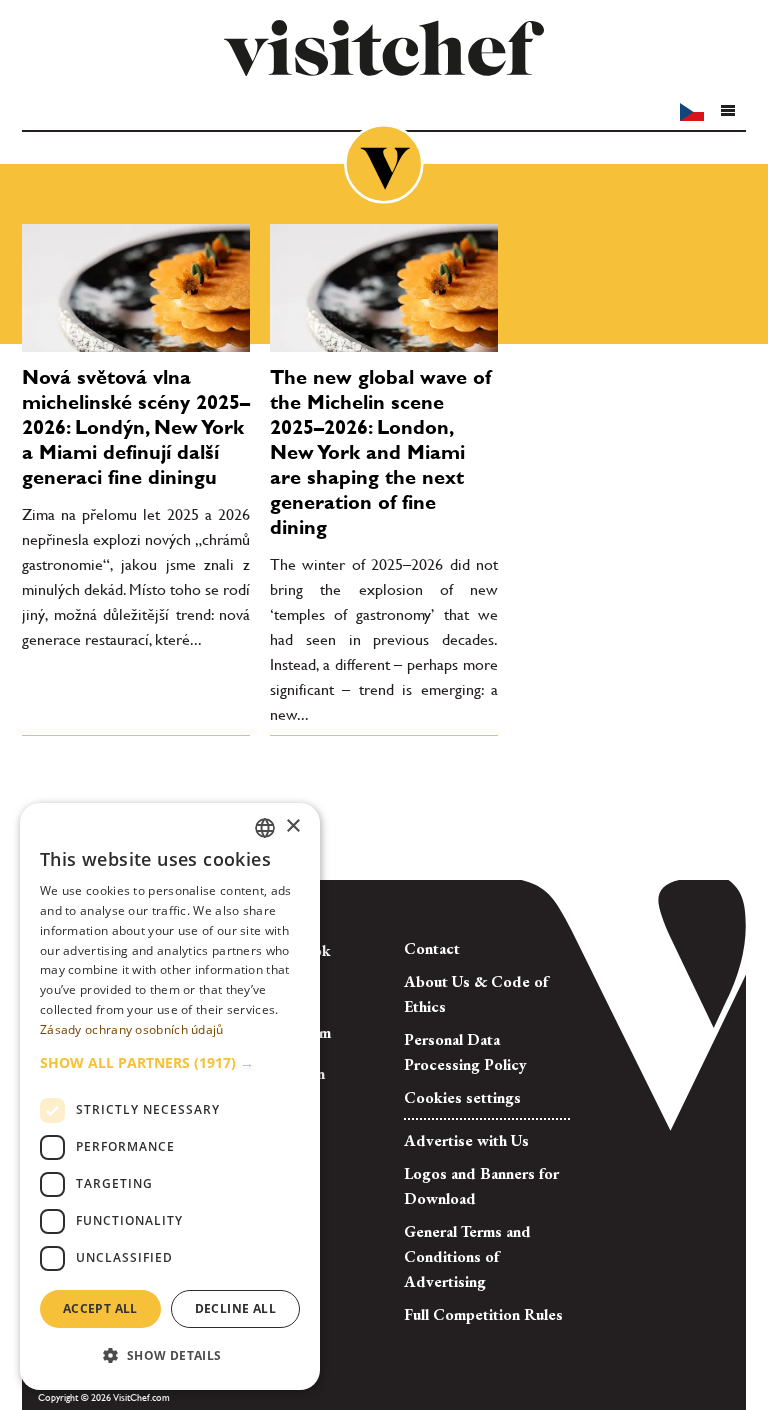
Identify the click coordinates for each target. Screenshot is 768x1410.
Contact (432, 948)
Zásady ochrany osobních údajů (132, 1029)
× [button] (292, 826)
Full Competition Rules (483, 1314)
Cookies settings (462, 1097)
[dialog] (170, 1096)
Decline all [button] (235, 1308)
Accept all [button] (100, 1308)
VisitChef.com (384, 48)
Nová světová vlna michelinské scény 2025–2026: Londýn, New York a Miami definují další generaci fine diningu (136, 427)
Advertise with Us (466, 1140)
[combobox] (265, 828)
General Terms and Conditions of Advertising (467, 1256)
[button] (727, 111)
